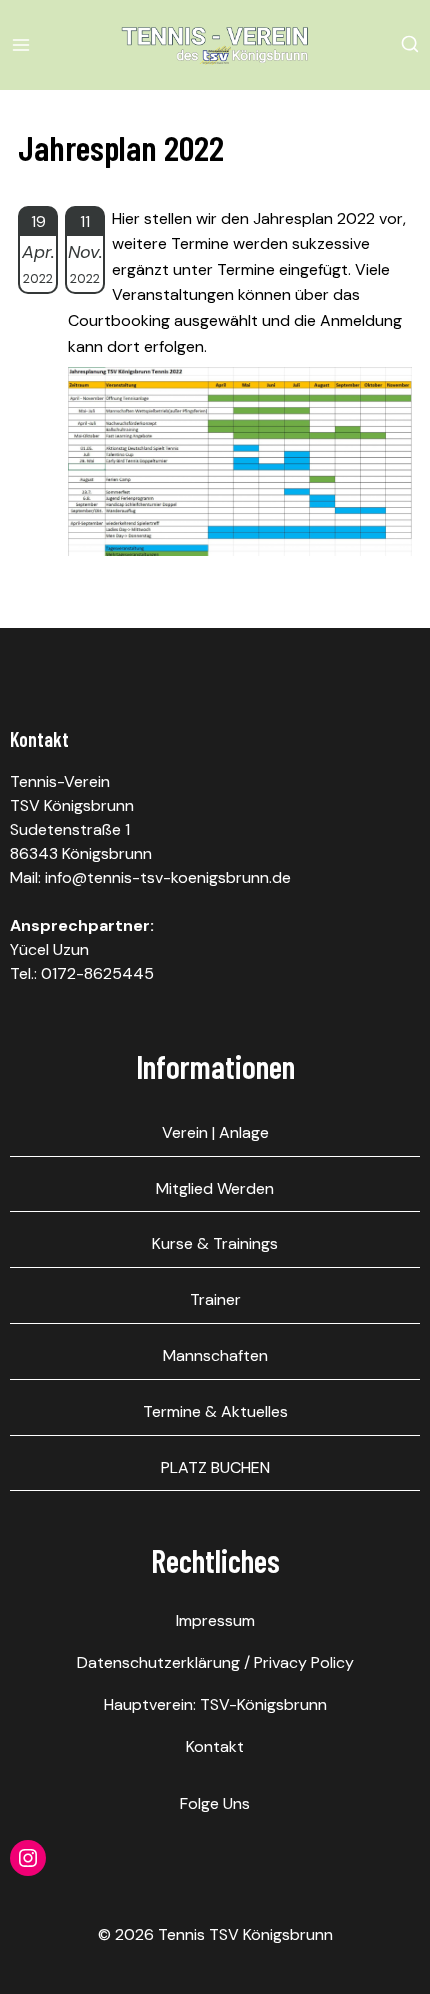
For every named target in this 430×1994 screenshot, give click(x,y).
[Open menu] (24, 44)
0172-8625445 (97, 973)
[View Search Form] (410, 45)
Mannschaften (215, 1355)
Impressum (215, 1620)
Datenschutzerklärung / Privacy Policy (215, 1662)
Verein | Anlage (215, 1132)
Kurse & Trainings (215, 1243)
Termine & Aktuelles (215, 1411)
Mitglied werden (215, 1188)
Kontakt (215, 1746)
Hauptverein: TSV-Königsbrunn (215, 1704)
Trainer (215, 1299)
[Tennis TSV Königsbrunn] (215, 45)
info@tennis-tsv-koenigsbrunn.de (168, 877)
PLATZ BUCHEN (215, 1467)
